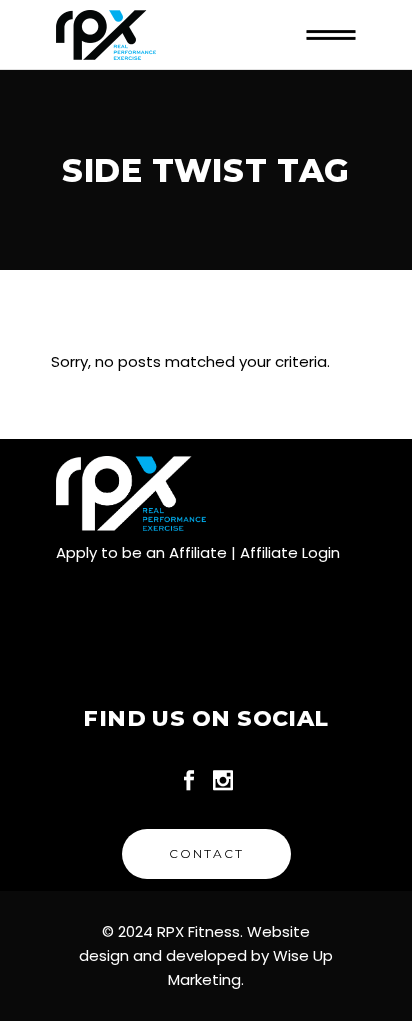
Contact (206, 853)
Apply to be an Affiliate (141, 552)
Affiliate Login (290, 552)
